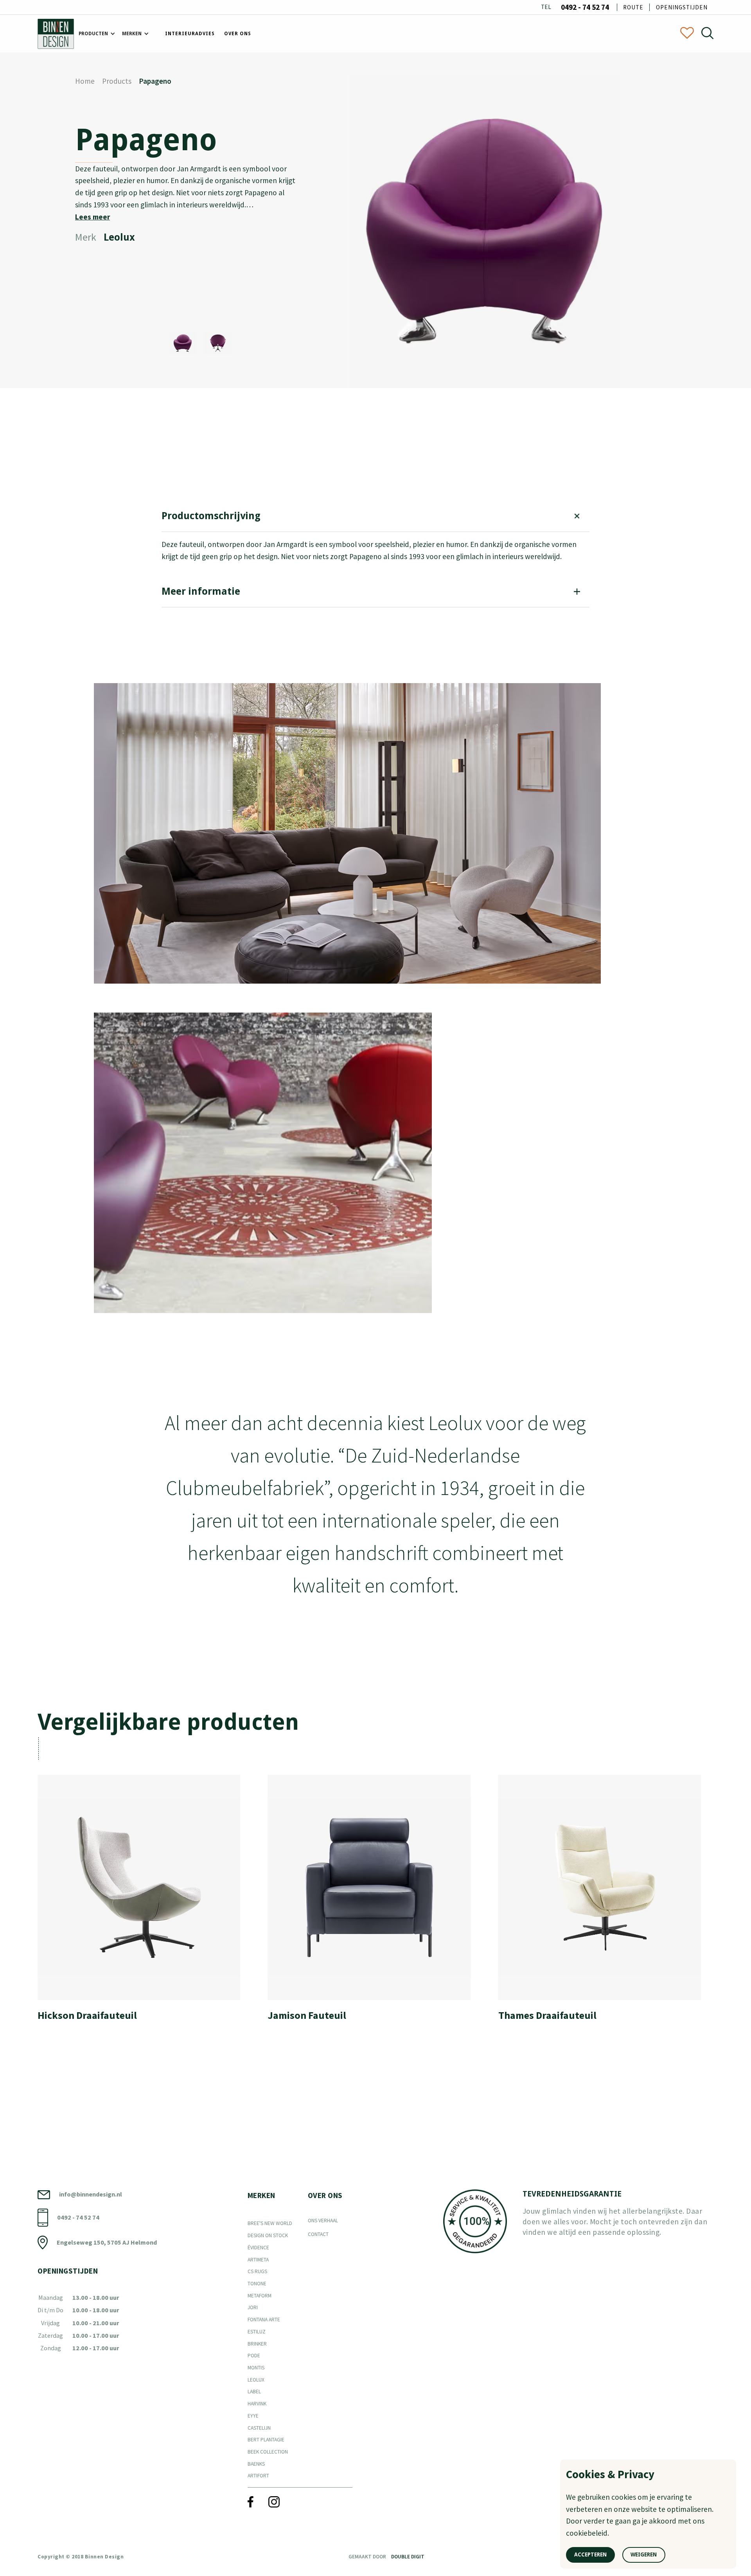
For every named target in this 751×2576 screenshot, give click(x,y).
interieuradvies (190, 34)
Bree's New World (270, 2223)
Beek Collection (268, 2452)
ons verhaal (323, 2221)
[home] (56, 34)
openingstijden (682, 7)
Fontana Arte (264, 2320)
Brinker (257, 2344)
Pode (254, 2356)
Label (254, 2392)
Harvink (257, 2404)
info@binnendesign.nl (91, 2194)
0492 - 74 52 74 (585, 7)
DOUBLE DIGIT (408, 2557)
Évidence (258, 2248)
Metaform (260, 2296)
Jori (253, 2307)
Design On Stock (268, 2235)
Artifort (258, 2476)
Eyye (253, 2416)
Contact (318, 2234)
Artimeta (258, 2260)
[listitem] (145, 1903)
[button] (96, 34)
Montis (256, 2368)
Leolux (256, 2380)
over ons (238, 34)
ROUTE (633, 7)
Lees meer (93, 217)
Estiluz (257, 2332)
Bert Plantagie (266, 2440)
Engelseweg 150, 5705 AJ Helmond (107, 2242)
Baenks (256, 2464)
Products (117, 81)
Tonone (257, 2284)
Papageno (155, 81)
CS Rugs (257, 2271)
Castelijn (259, 2428)
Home (85, 81)
